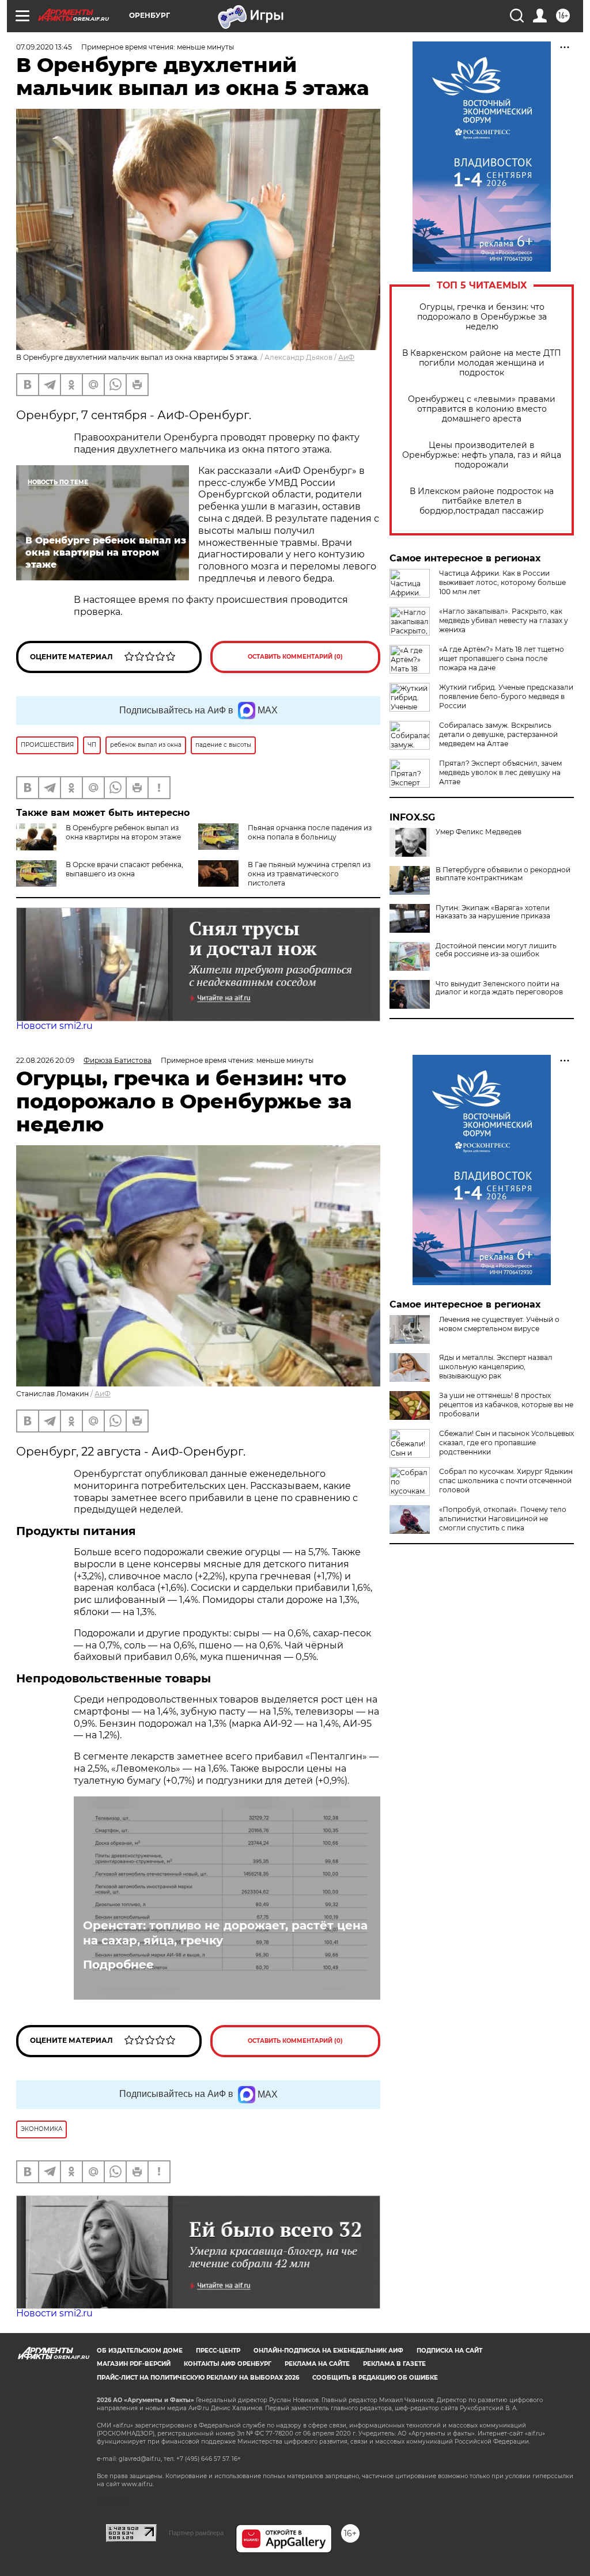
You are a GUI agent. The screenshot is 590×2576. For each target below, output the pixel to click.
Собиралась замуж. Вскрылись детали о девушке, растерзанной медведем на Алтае (498, 734)
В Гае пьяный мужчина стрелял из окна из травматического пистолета (309, 874)
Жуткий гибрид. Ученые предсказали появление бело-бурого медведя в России (506, 696)
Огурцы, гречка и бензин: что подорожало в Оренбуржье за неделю (482, 317)
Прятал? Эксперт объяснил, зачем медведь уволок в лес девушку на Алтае (500, 772)
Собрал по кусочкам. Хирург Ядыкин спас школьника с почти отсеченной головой (506, 1481)
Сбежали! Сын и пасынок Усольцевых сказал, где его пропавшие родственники (506, 1443)
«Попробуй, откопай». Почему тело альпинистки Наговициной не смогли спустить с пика (503, 1519)
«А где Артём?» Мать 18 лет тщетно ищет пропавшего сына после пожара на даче (502, 658)
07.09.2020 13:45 (44, 47)
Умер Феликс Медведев (479, 832)
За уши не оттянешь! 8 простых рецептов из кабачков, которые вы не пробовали (506, 1405)
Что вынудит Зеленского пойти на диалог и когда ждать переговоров (499, 988)
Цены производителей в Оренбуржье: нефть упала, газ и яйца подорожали (482, 455)
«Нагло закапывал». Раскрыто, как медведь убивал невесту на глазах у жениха (504, 620)
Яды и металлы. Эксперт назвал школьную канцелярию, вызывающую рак (496, 1367)
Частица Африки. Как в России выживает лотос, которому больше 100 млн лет (502, 582)
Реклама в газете (394, 2364)
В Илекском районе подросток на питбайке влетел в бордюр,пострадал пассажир (482, 501)
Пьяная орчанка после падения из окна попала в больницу (310, 832)
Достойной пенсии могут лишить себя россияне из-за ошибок (496, 950)
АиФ (346, 357)
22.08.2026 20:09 (45, 1060)
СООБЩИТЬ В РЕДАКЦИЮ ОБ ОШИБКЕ (375, 2378)
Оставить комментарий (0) (295, 657)
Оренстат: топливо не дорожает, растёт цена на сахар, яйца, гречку (225, 1933)
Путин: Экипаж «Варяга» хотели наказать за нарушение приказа (493, 912)
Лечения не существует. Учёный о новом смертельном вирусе (499, 1324)
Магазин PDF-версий (134, 2364)
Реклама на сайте (317, 2364)
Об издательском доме (140, 2351)
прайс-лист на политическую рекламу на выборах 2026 (198, 2378)
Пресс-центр (218, 2351)
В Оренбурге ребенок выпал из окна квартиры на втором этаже (123, 832)
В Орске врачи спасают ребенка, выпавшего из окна (124, 869)
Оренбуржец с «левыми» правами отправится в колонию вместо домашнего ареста (482, 409)
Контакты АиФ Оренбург (228, 2364)
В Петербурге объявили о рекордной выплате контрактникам (503, 874)
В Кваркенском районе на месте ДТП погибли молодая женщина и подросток (482, 363)
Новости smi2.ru (54, 1026)
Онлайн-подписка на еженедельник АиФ (328, 2351)
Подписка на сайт (449, 2351)
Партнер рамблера (196, 2533)
